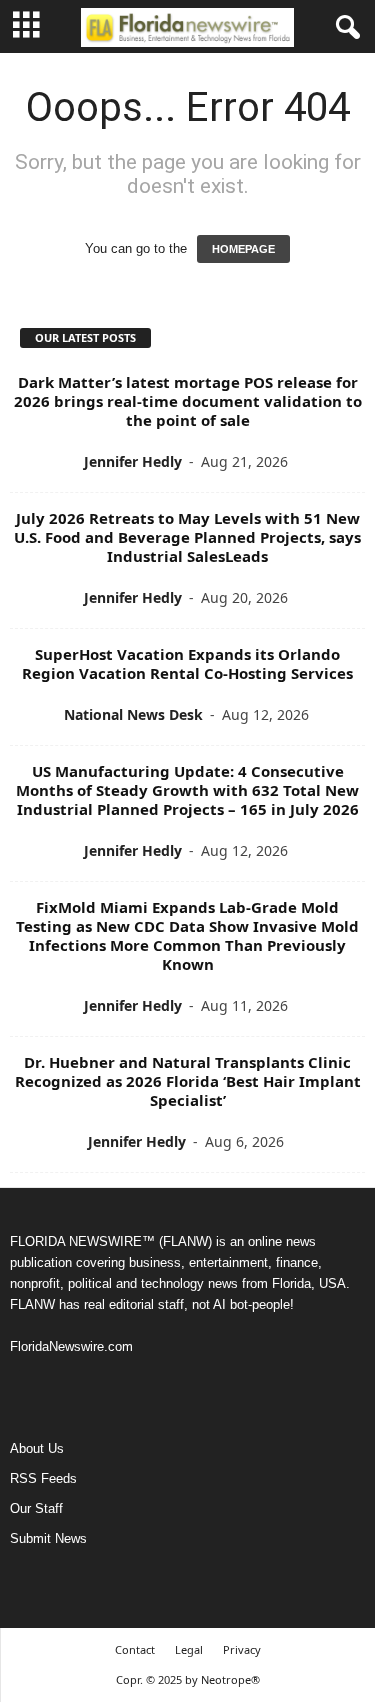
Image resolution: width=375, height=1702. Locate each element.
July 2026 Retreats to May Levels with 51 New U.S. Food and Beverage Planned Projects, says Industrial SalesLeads (187, 537)
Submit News (48, 1538)
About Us (37, 1448)
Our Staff (36, 1508)
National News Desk (133, 714)
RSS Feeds (43, 1478)
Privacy (242, 1649)
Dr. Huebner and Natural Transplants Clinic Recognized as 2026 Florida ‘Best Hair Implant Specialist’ (188, 1081)
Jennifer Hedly (133, 461)
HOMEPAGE (243, 249)
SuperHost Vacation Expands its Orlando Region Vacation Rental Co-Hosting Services (187, 663)
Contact (135, 1649)
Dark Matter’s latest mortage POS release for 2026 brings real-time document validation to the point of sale (188, 401)
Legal (189, 1649)
